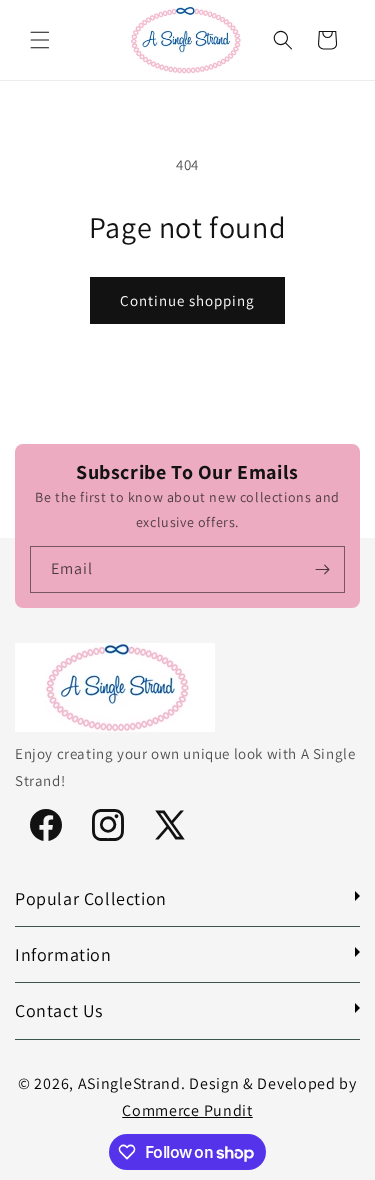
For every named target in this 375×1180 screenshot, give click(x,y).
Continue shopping (187, 300)
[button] (40, 40)
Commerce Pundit (187, 1110)
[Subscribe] (322, 569)
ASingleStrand (129, 1083)
